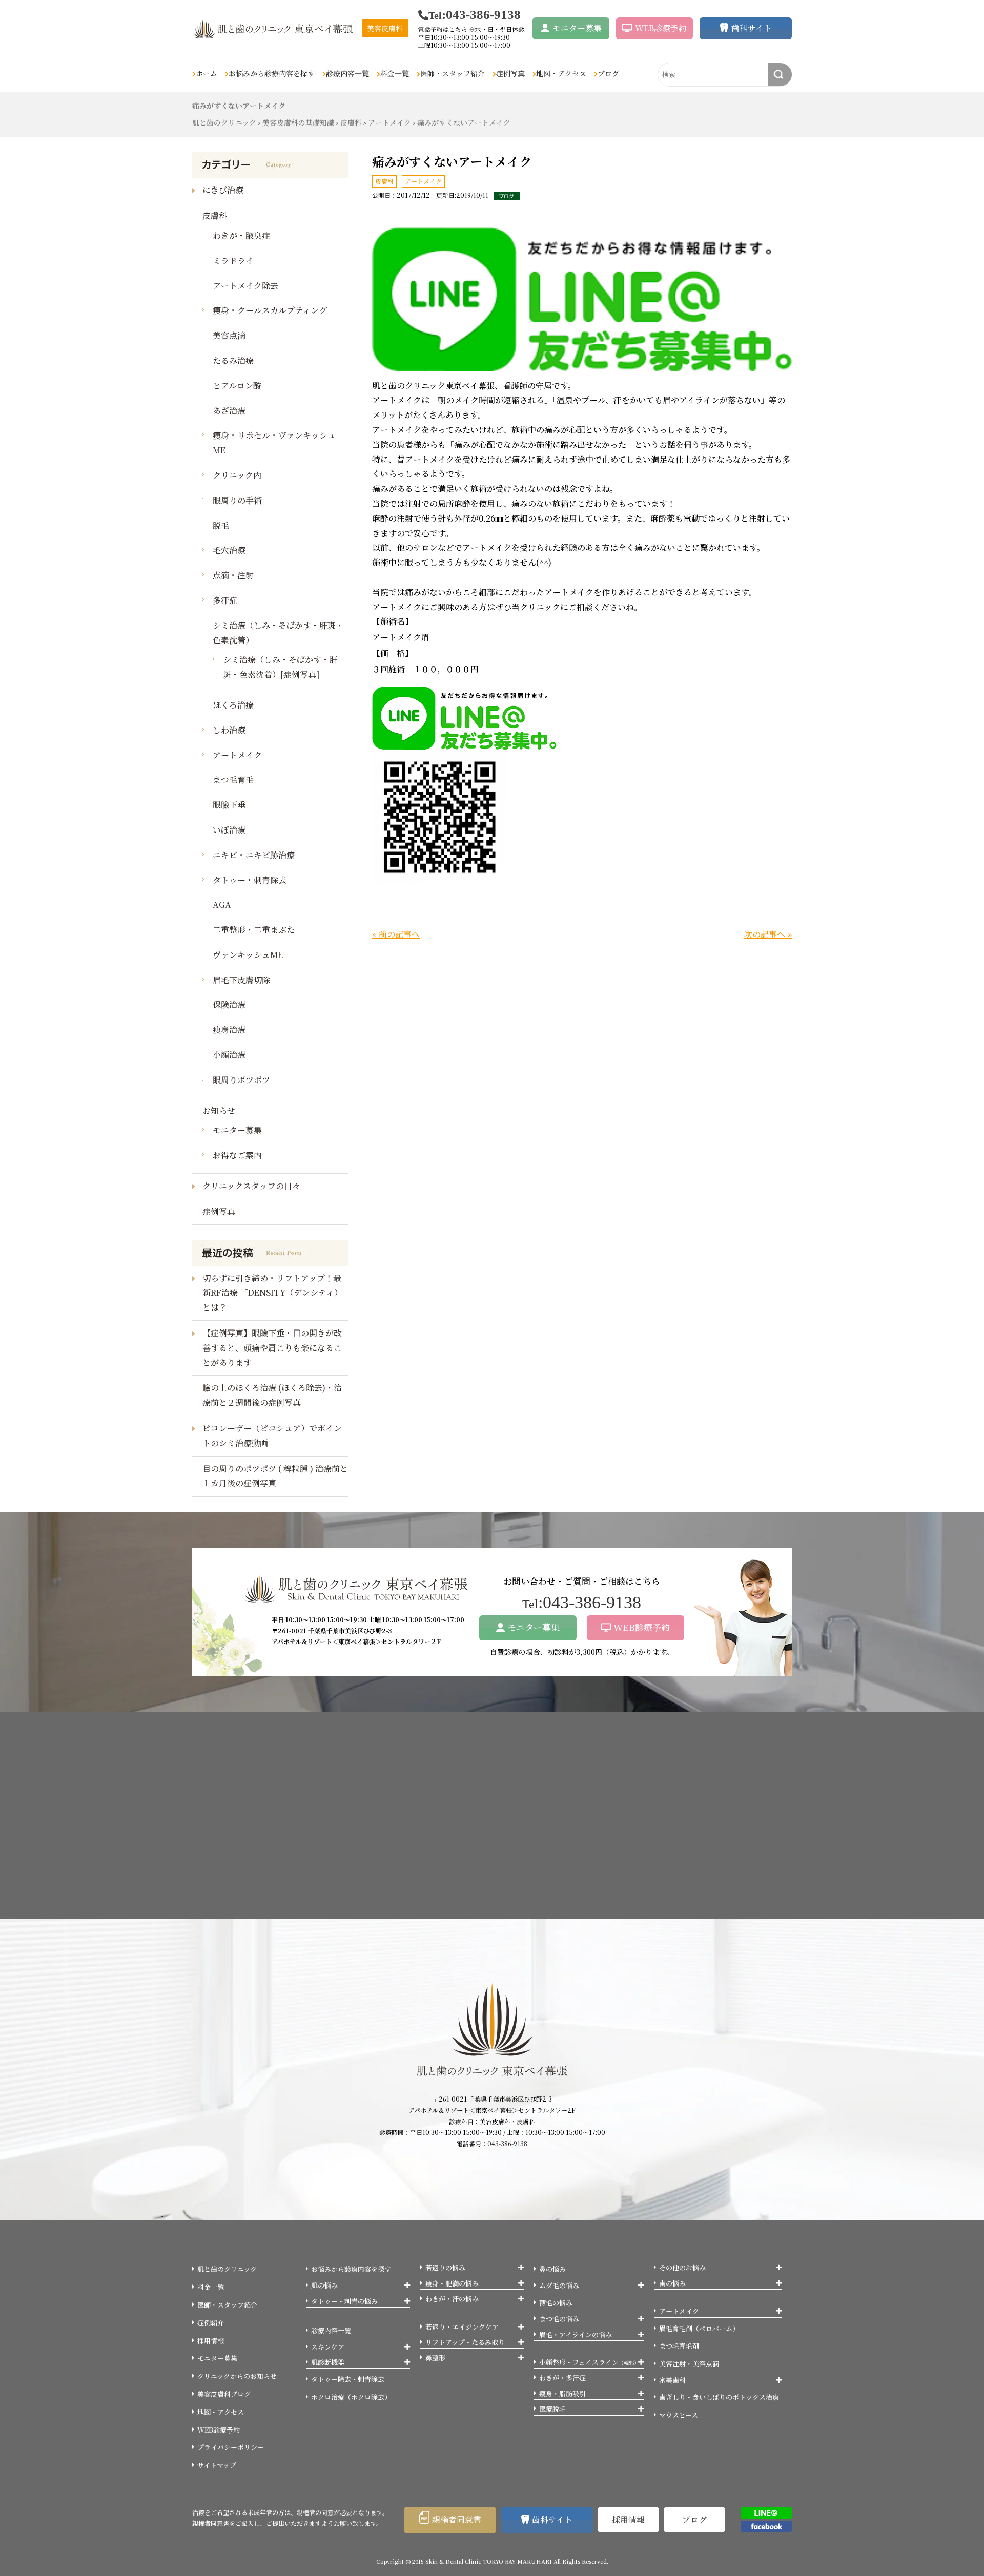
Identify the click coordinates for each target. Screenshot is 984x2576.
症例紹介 (211, 2323)
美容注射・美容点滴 (689, 2364)
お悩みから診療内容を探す (351, 2269)
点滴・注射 (233, 575)
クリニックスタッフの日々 (251, 1186)
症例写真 (510, 73)
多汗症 (225, 600)
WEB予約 (661, 28)
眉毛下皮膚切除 (241, 980)
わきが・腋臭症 (241, 235)
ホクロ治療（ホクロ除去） (351, 2397)
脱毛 (221, 525)
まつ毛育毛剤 (679, 2346)
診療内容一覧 (331, 2330)
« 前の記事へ (396, 934)
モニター (577, 28)
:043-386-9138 (475, 15)
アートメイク (423, 181)
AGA (222, 905)
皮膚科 (384, 181)
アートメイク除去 (245, 286)
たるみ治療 (233, 360)
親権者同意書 (457, 2519)
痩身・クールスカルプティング (270, 310)
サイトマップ (217, 2465)
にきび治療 (223, 190)
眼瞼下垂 (229, 805)
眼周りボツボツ (241, 1080)
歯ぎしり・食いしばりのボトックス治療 (719, 2397)
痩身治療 (229, 1030)
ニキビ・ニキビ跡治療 (254, 855)
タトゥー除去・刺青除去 (348, 2379)
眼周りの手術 (237, 500)
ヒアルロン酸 (237, 386)
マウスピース (679, 2415)
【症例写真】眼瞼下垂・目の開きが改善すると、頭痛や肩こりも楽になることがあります (272, 1348)
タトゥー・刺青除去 (250, 880)
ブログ (608, 73)
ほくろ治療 (233, 705)
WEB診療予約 (642, 1627)
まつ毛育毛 (233, 780)
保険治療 (229, 1004)
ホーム (207, 73)
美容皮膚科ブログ (224, 2394)
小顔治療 (229, 1055)
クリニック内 (237, 475)
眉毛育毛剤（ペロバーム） (699, 2328)
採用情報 (211, 2341)
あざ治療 (229, 411)
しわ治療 (229, 730)
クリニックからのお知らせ (237, 2376)
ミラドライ (233, 261)
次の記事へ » (768, 934)
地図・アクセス (561, 73)
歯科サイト (752, 28)
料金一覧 (395, 73)
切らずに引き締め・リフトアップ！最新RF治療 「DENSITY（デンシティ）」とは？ (274, 1293)
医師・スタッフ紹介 (453, 73)
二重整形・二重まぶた (254, 930)
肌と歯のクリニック (227, 2269)
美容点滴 (229, 335)
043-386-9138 (507, 2143)
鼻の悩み (552, 2269)
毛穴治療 (229, 550)
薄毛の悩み (556, 2303)
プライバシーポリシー (231, 2447)
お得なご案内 (237, 1155)
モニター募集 (237, 1130)
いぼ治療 (229, 830)
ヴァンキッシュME (248, 955)
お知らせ (219, 1110)
